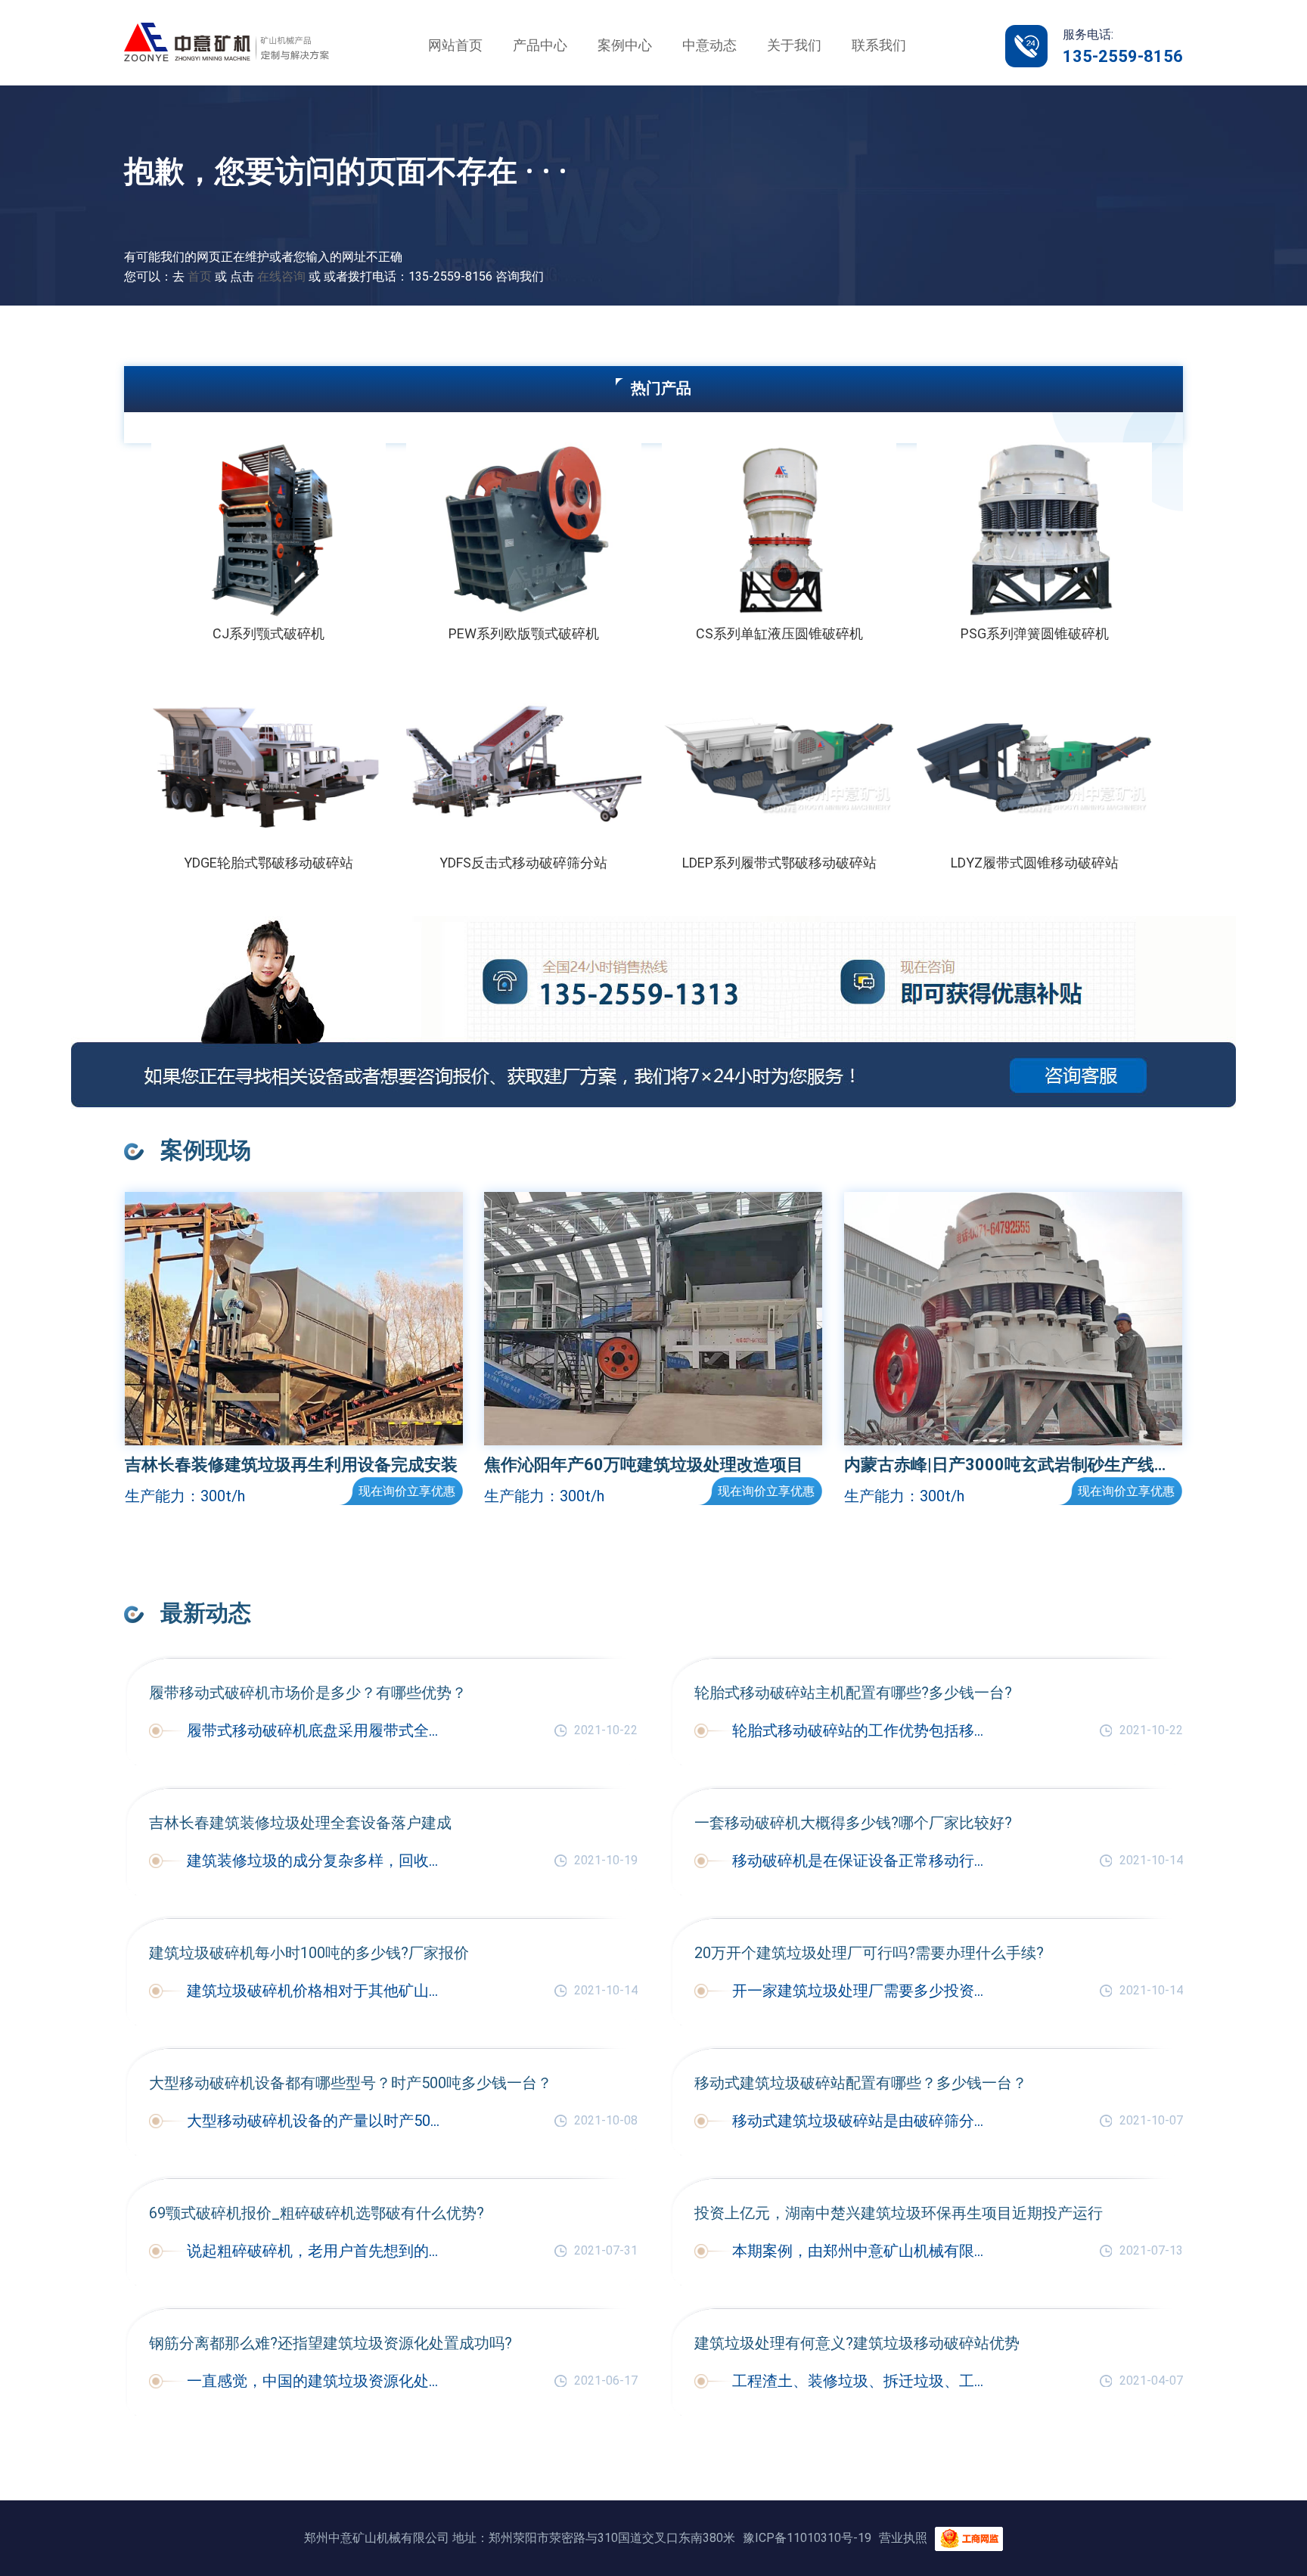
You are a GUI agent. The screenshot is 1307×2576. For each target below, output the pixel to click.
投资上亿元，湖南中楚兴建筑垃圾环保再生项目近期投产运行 (899, 2213)
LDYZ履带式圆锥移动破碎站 (1035, 863)
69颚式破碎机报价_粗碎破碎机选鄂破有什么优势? (317, 2213)
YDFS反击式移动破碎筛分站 (523, 863)
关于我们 (794, 45)
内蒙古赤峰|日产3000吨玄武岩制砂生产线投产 (1013, 1465)
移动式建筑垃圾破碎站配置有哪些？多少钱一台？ (861, 2083)
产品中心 (540, 45)
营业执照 (903, 2538)
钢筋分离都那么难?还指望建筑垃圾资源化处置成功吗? (331, 2343)
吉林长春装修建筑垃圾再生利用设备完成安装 (291, 1465)
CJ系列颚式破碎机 (269, 633)
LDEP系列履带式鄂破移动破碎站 (779, 863)
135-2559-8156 (1123, 56)
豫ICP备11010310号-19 (807, 2538)
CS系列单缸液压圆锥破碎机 (779, 633)
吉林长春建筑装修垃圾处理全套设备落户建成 (300, 1823)
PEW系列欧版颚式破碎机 (524, 633)
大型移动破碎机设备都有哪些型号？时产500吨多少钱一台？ (351, 2083)
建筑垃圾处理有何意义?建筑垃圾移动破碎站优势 (857, 2343)
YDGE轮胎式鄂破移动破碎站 (269, 863)
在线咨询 (281, 276)
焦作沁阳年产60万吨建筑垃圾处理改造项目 (644, 1465)
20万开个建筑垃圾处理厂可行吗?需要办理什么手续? (869, 1953)
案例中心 (625, 45)
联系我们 (879, 45)
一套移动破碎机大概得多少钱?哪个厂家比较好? (853, 1823)
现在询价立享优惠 (407, 1491)
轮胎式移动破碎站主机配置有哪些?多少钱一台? (853, 1693)
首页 (200, 276)
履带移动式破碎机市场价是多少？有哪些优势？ (308, 1693)
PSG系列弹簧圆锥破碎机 (1035, 633)
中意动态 (709, 45)
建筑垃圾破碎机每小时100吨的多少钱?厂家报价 (309, 1953)
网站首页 (455, 45)
